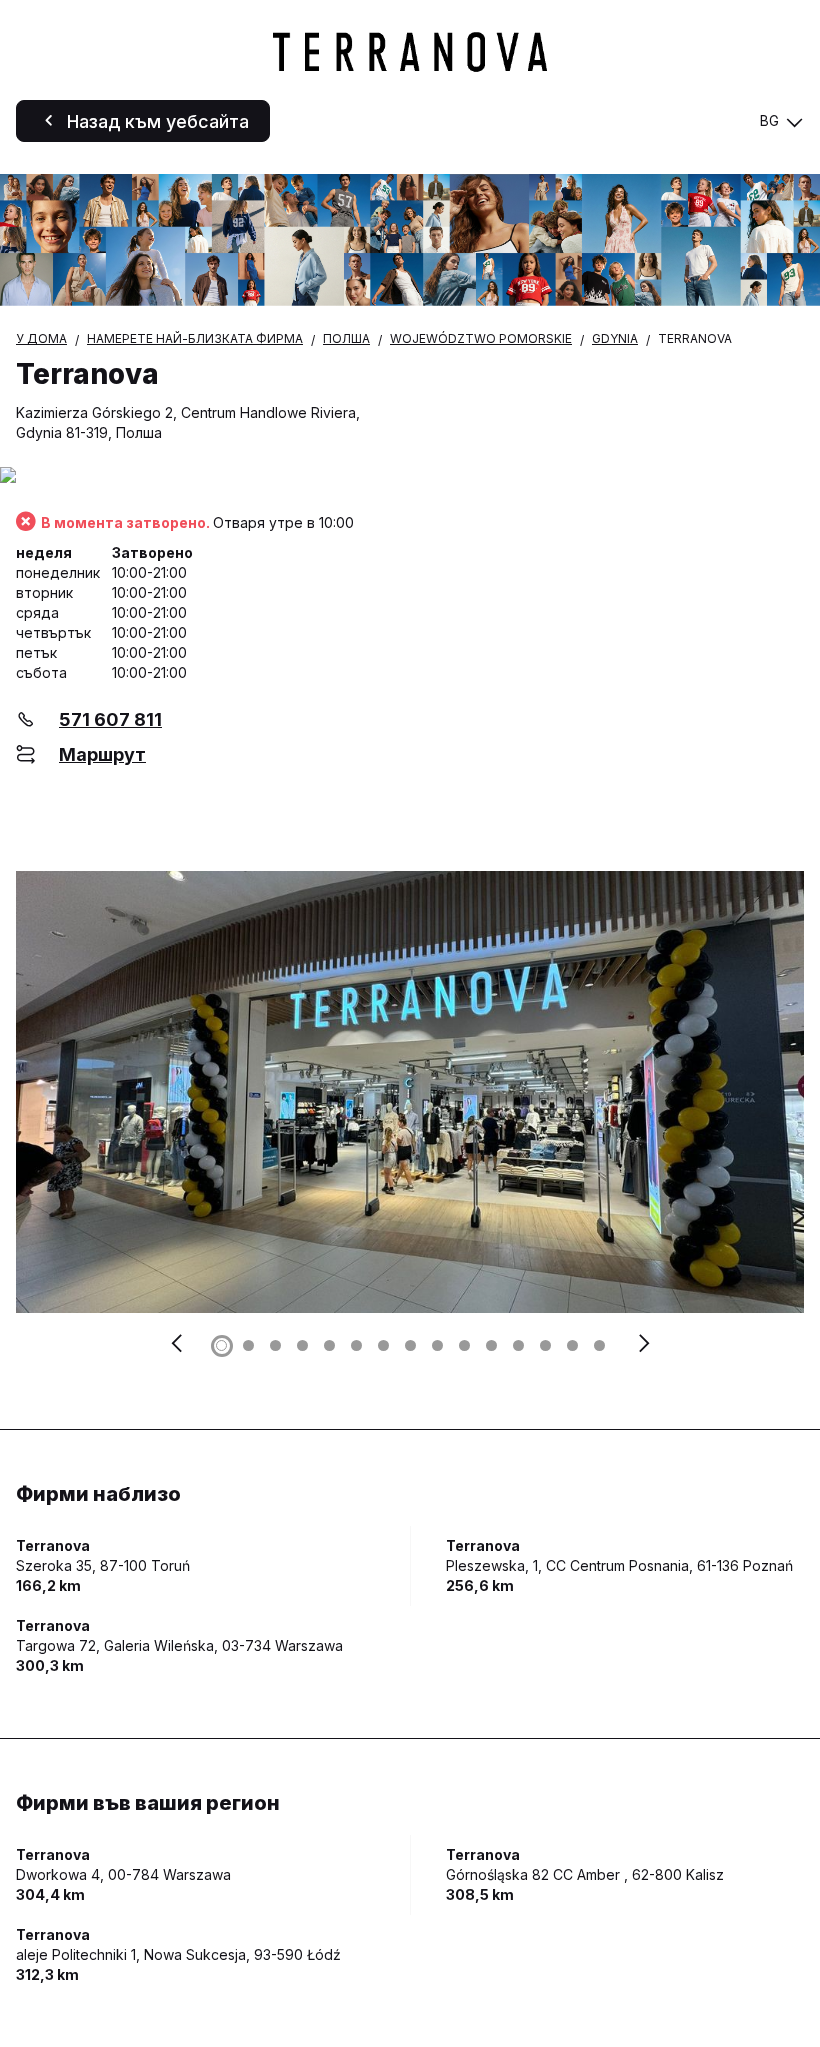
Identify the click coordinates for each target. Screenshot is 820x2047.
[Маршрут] (410, 476)
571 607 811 (110, 719)
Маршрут (102, 754)
